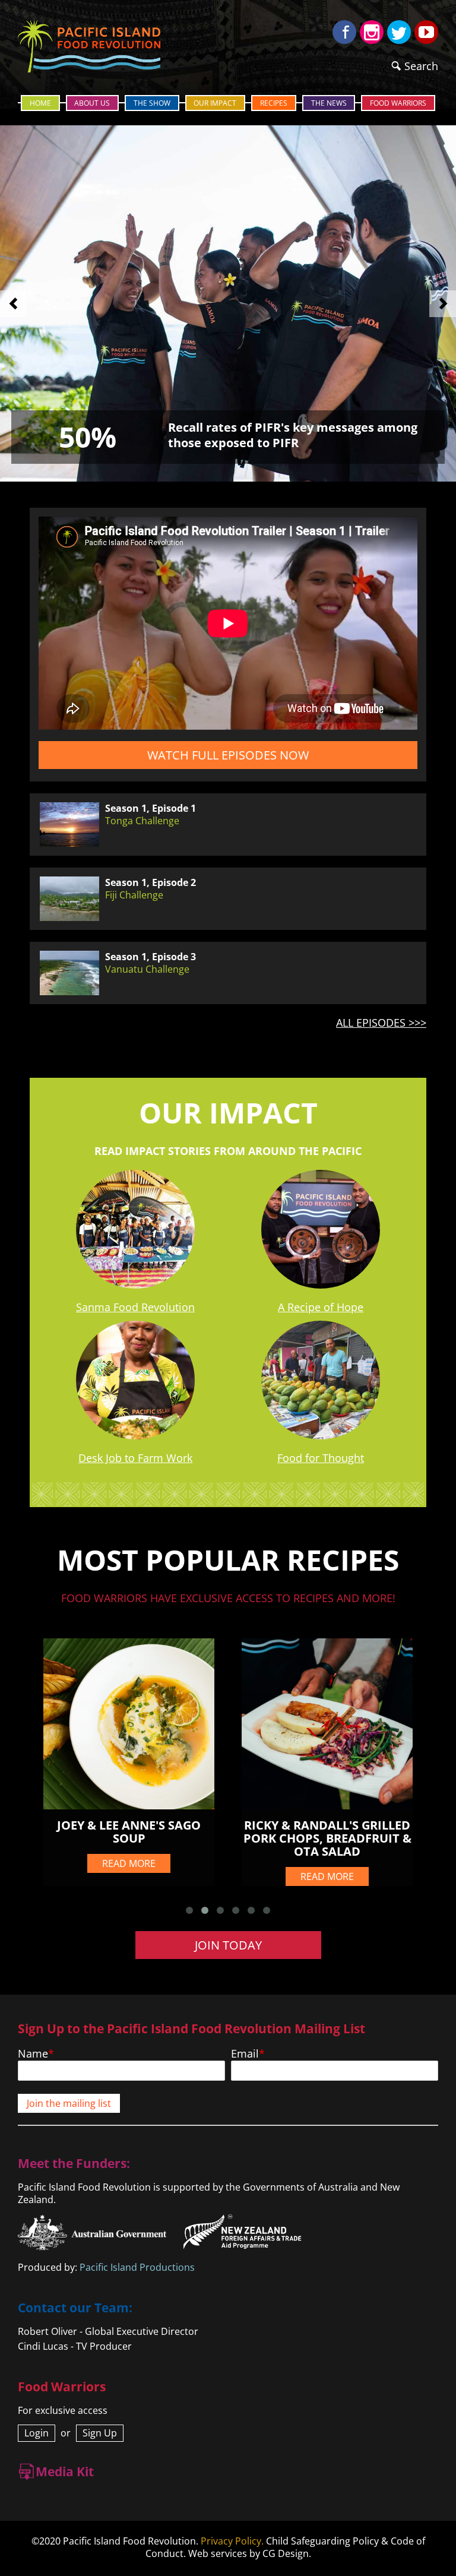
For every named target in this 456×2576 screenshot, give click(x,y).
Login (37, 2433)
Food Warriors (398, 103)
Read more (129, 1863)
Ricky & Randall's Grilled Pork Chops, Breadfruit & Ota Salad (327, 1838)
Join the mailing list (69, 2103)
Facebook (344, 32)
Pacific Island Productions (137, 2267)
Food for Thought (321, 1458)
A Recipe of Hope (321, 1307)
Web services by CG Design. (250, 2553)
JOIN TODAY (228, 1945)
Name (33, 2053)
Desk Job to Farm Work (135, 1458)
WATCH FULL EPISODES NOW (228, 755)
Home (40, 103)
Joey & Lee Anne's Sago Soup (129, 1832)
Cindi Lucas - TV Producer (75, 2346)
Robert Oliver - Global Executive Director (108, 2331)
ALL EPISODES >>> (381, 1023)
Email (245, 2053)
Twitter (399, 32)
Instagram (372, 32)
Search (421, 66)
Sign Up (100, 2433)
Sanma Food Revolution (135, 1307)
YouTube (426, 32)
